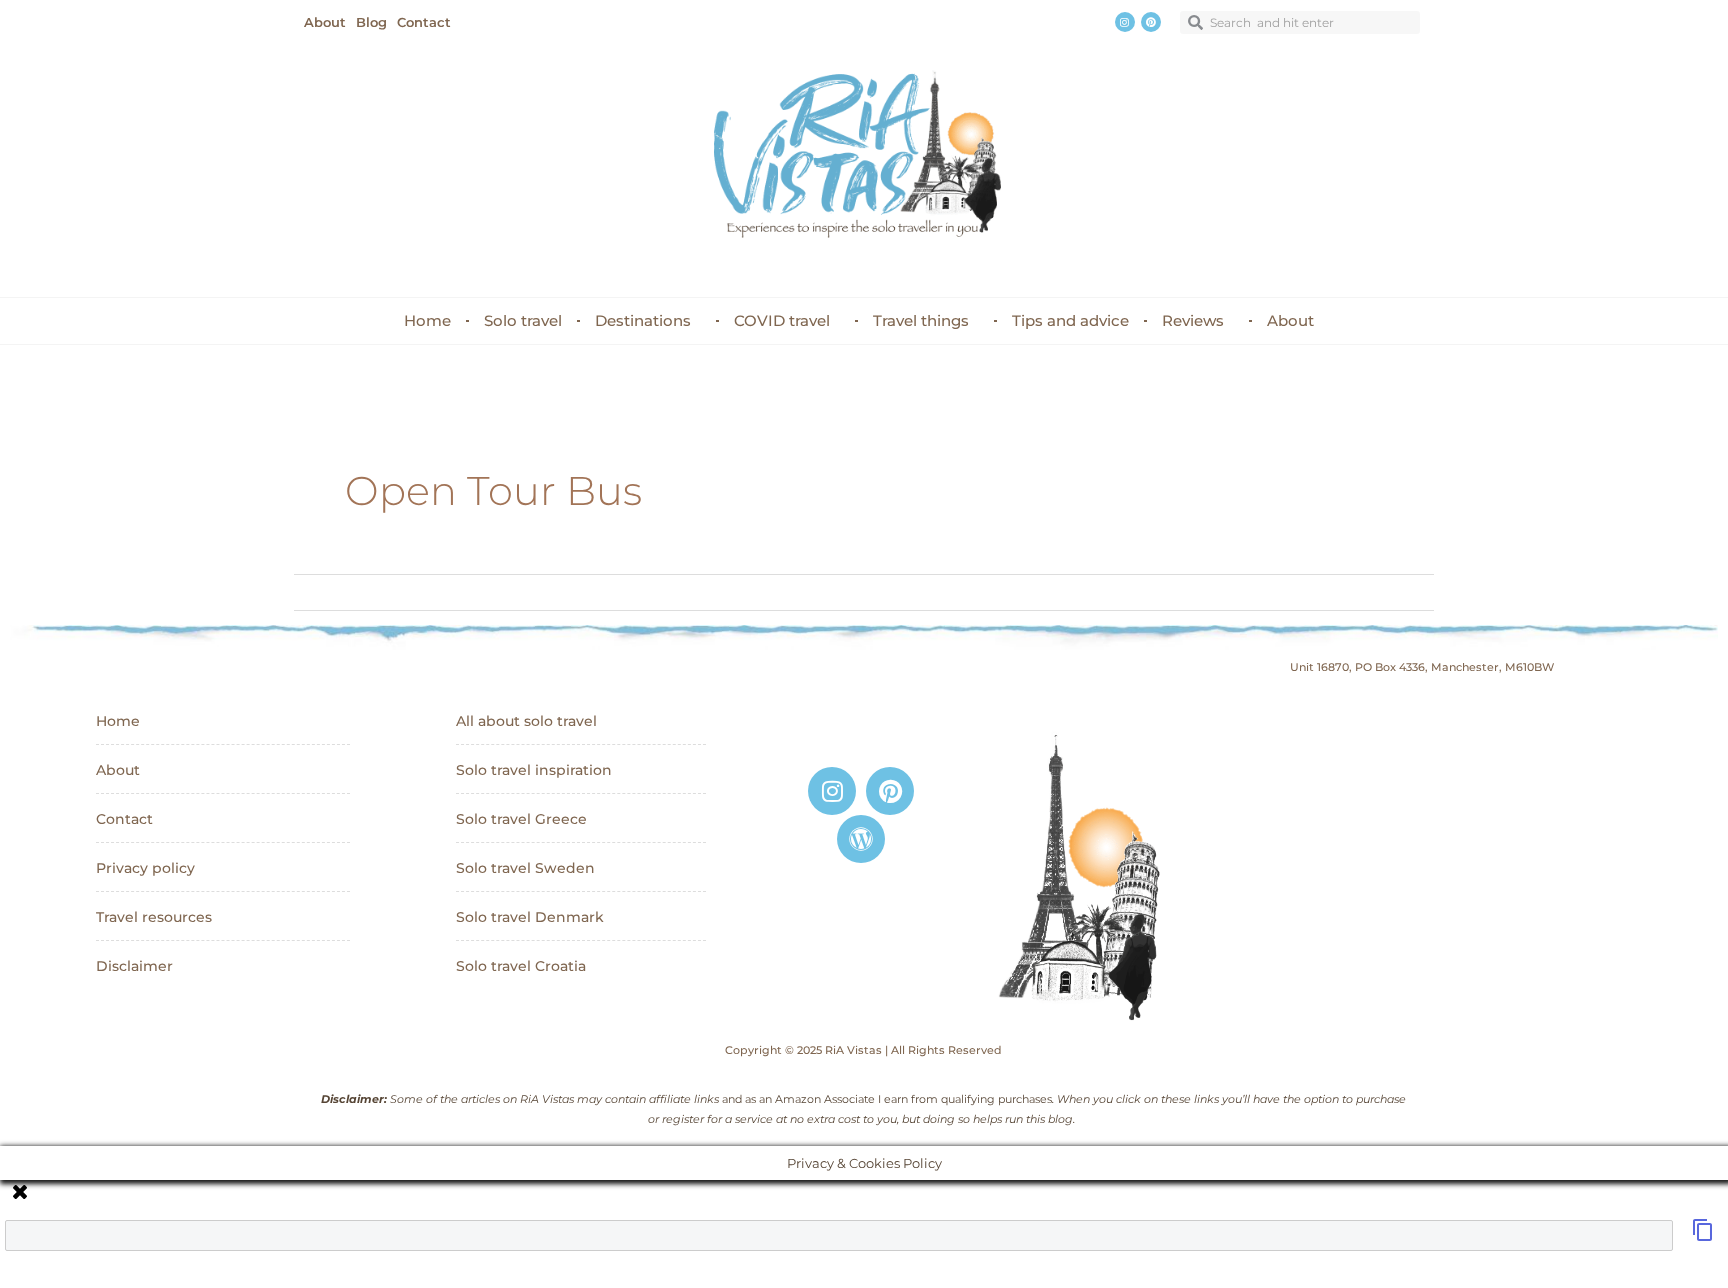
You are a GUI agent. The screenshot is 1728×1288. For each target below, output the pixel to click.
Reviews (1193, 320)
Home (427, 320)
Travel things (921, 320)
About (1290, 320)
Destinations (643, 320)
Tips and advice (1070, 320)
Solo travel (523, 320)
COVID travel (782, 320)
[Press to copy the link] (1703, 1236)
